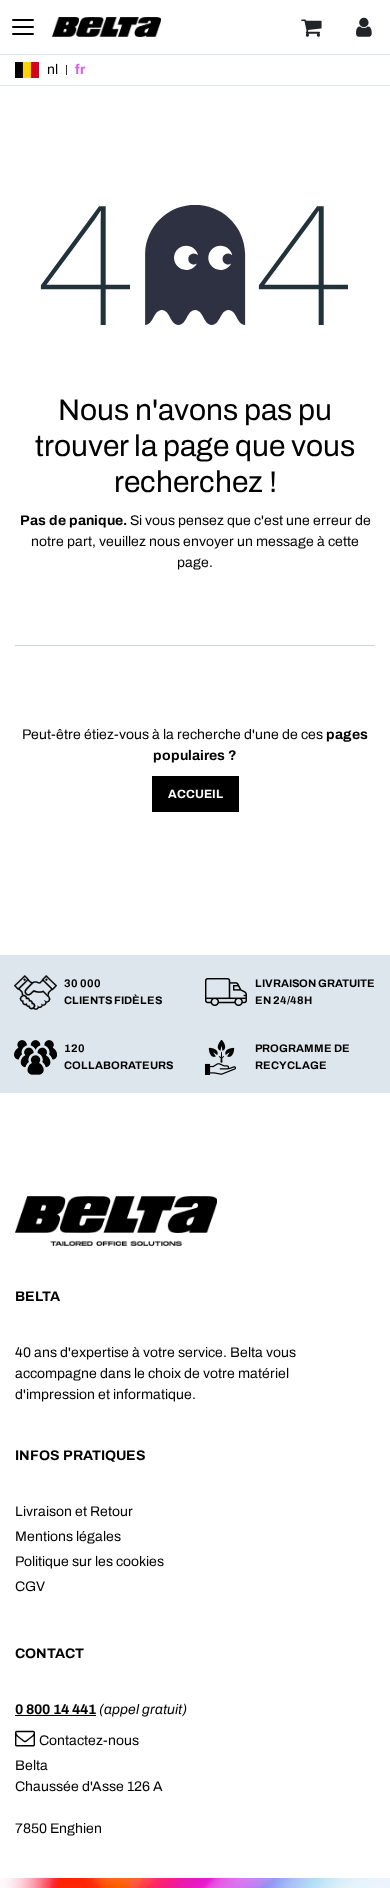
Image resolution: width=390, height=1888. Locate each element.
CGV (30, 1586)
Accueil (195, 794)
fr (80, 69)
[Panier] (311, 27)
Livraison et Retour (74, 1511)
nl (52, 69)
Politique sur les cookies (89, 1561)
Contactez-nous (89, 1740)
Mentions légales (68, 1536)
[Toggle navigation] (23, 27)
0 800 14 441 (55, 1709)
